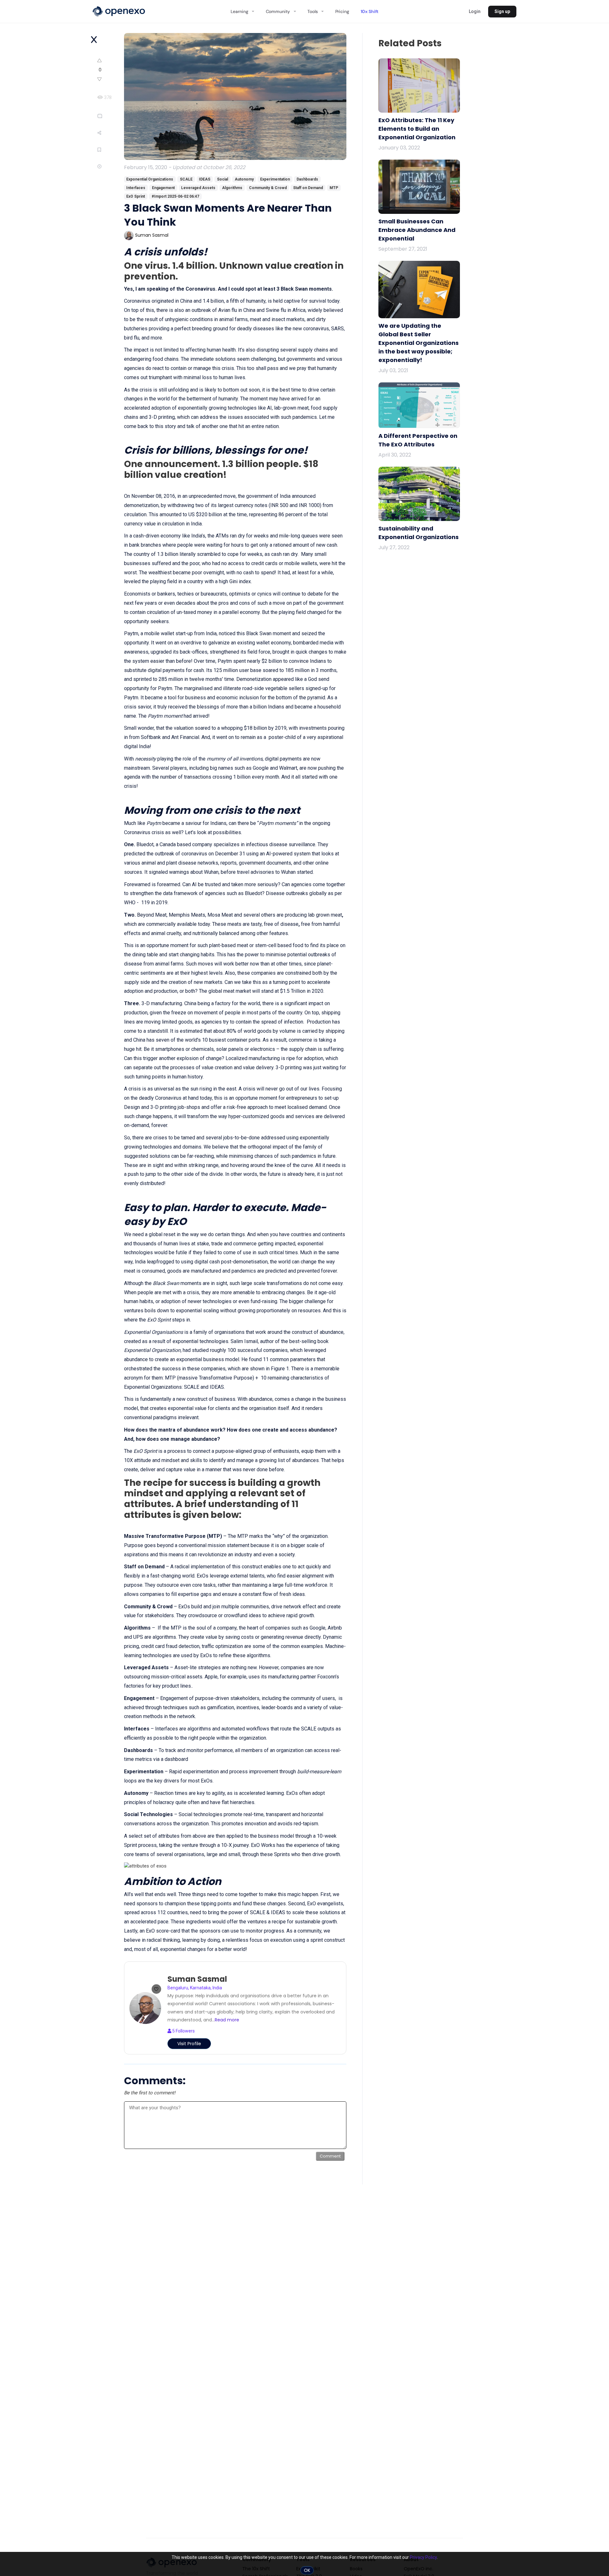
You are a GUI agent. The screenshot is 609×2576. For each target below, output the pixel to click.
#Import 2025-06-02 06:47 (175, 196)
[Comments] (109, 116)
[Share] (110, 133)
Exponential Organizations (150, 179)
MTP (334, 188)
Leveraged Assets (198, 188)
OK (307, 2570)
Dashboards (307, 179)
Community (278, 11)
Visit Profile (189, 2044)
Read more (227, 2020)
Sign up (502, 11)
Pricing (342, 11)
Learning (239, 11)
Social (223, 179)
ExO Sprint (136, 196)
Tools (312, 11)
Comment (330, 2156)
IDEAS (205, 179)
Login (475, 11)
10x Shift (370, 11)
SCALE (186, 179)
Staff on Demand (308, 188)
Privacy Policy (423, 2557)
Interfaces (136, 188)
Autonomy (244, 179)
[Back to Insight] (94, 40)
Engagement (163, 188)
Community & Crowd (268, 188)
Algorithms (232, 188)
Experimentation (275, 179)
